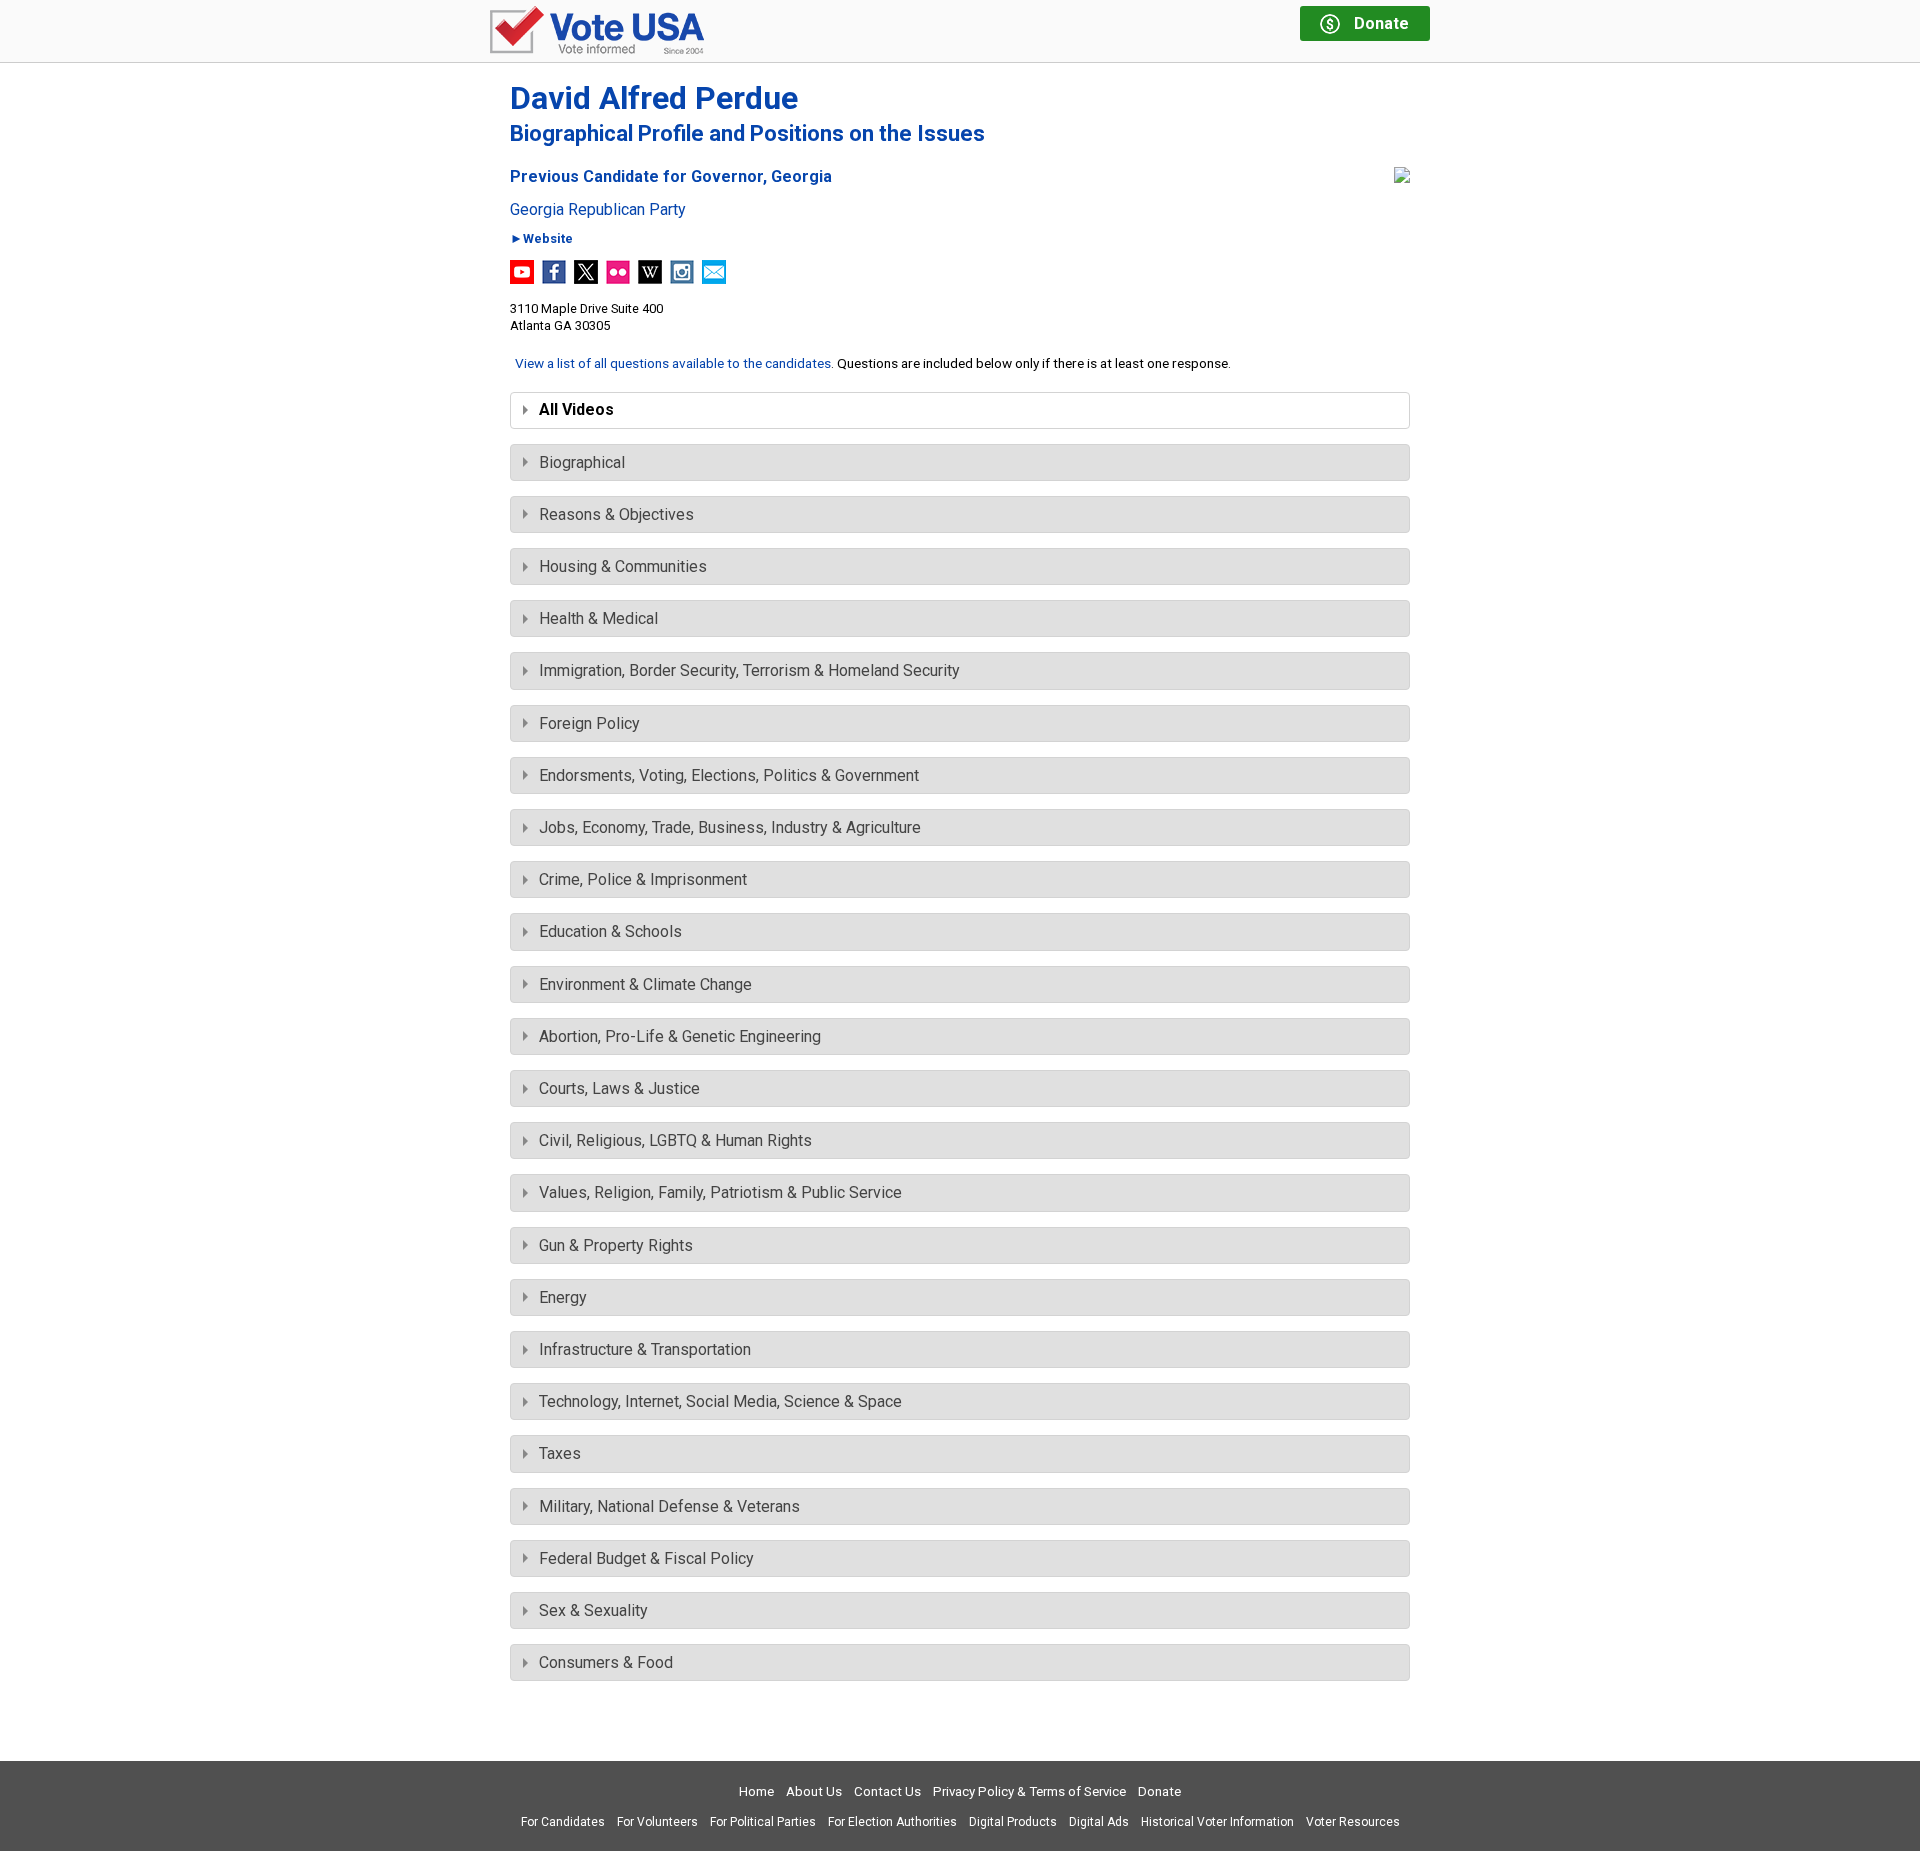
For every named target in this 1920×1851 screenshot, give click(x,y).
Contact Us (887, 1791)
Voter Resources (1353, 1822)
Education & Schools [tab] (610, 931)
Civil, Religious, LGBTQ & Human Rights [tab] (675, 1140)
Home (756, 1791)
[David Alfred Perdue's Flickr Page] (618, 278)
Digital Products (1013, 1822)
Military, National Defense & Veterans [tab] (669, 1506)
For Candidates (563, 1822)
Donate (1159, 1791)
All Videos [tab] (576, 409)
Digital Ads (1099, 1822)
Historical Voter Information (1217, 1822)
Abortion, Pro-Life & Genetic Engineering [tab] (680, 1036)
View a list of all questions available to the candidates (673, 363)
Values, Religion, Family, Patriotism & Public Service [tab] (720, 1192)
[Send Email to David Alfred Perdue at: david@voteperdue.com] (714, 278)
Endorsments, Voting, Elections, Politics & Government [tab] (729, 775)
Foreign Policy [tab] (589, 723)
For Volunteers (657, 1822)
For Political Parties (763, 1822)
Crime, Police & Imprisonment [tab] (643, 879)
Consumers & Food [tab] (606, 1662)
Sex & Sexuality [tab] (593, 1610)
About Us (814, 1791)
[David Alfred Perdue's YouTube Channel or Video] (522, 278)
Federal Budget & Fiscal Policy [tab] (646, 1558)
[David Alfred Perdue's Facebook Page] (554, 278)
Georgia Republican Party (598, 210)
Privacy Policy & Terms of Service (1029, 1791)
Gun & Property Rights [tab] (616, 1245)
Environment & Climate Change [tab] (645, 984)
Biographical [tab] (582, 462)
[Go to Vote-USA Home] (597, 31)
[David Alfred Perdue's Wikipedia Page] (650, 278)
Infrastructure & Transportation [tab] (645, 1349)
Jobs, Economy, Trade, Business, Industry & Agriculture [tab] (730, 827)
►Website (541, 239)
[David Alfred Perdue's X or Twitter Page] (586, 278)
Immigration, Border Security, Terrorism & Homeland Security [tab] (749, 670)
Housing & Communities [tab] (623, 566)
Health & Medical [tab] (598, 618)
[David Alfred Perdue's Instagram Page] (682, 278)
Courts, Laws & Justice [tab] (619, 1088)
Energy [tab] (563, 1297)
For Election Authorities (892, 1822)
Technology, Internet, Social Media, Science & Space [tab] (720, 1401)
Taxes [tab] (560, 1453)
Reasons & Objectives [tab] (616, 514)
